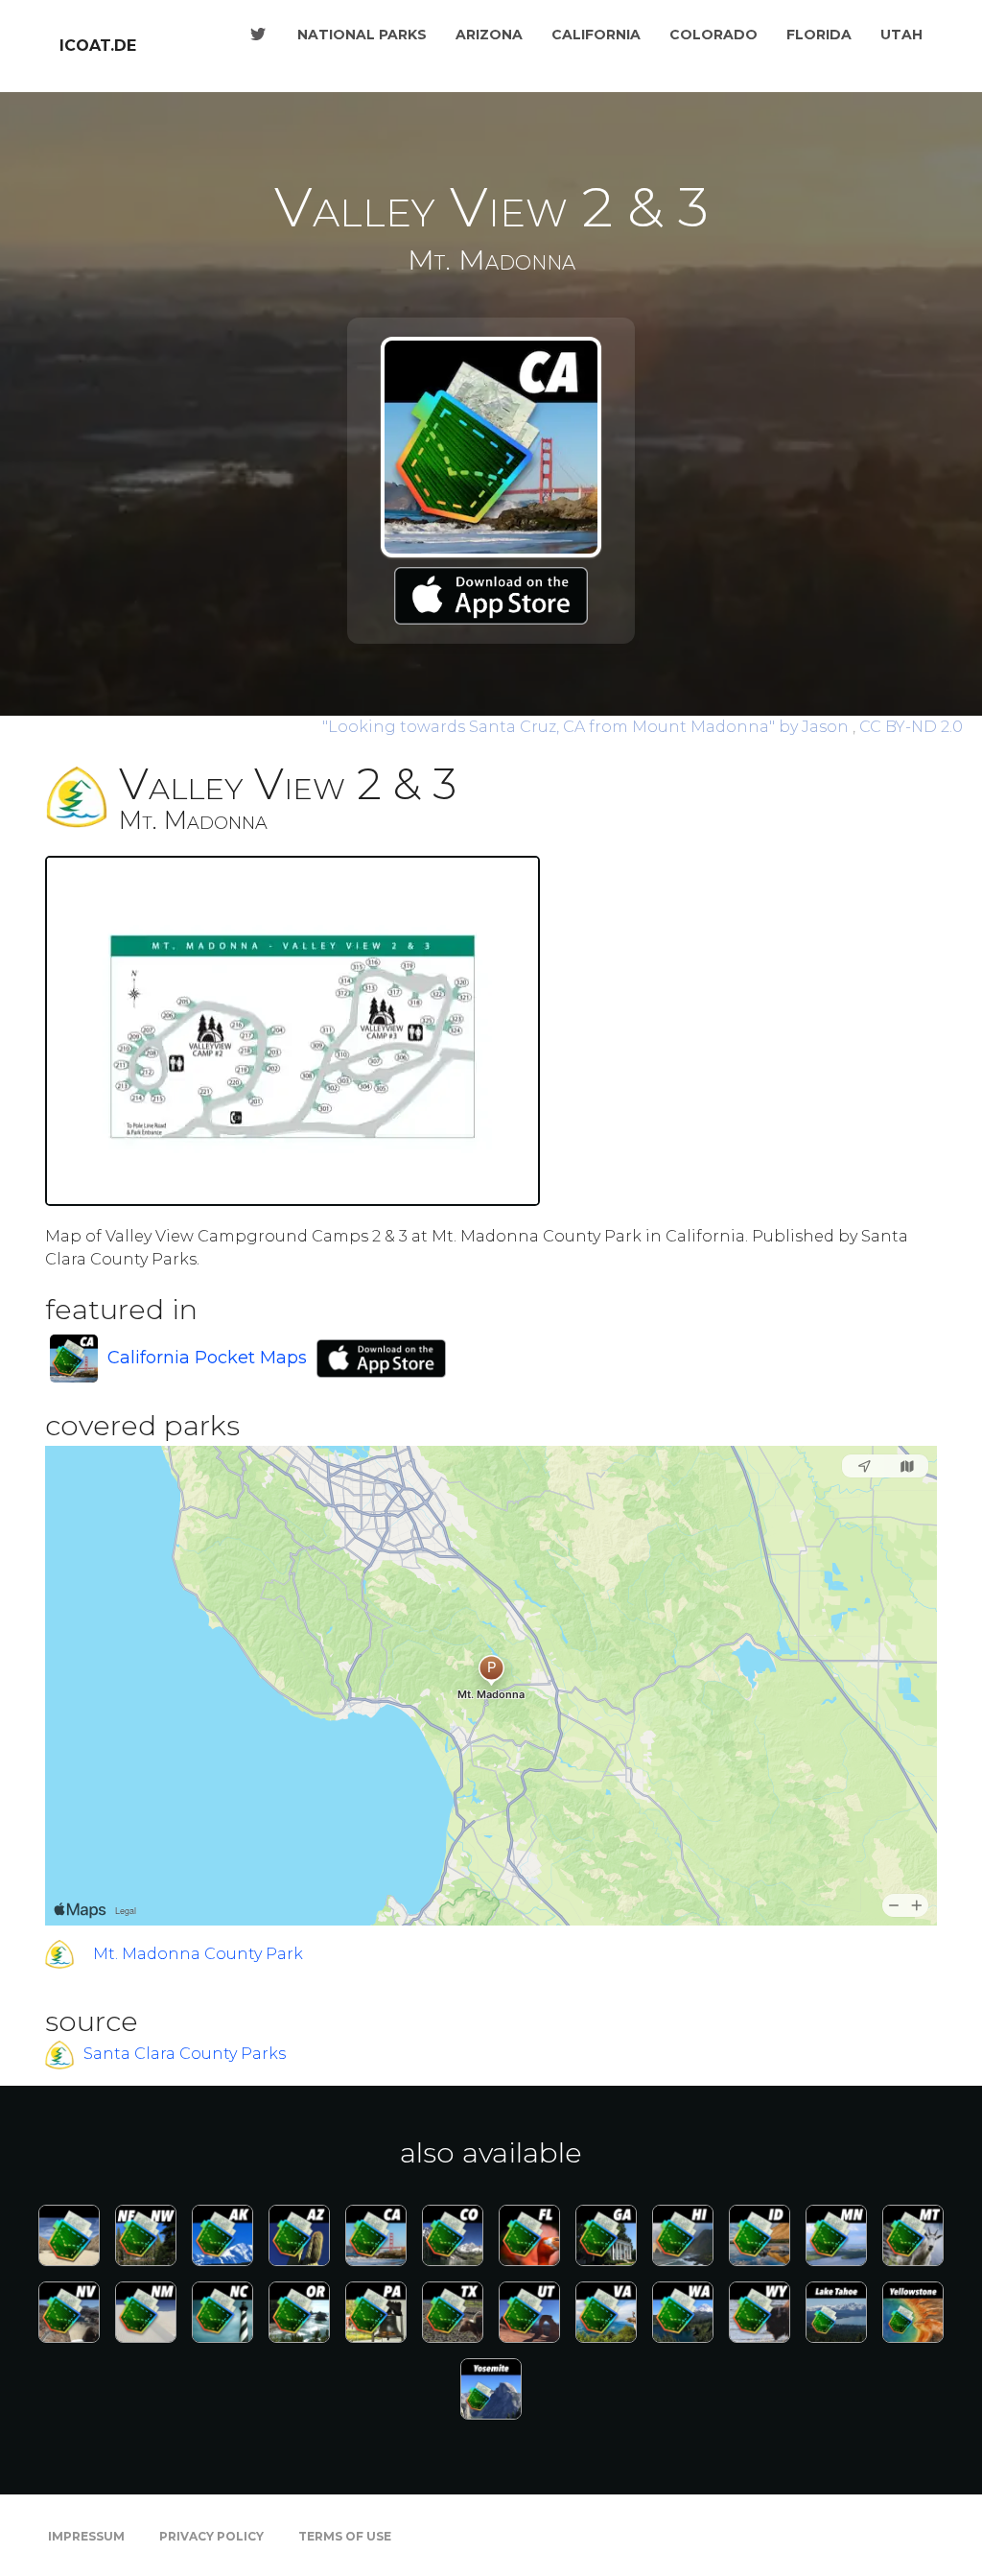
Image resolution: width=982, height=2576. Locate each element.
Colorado (713, 35)
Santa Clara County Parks (185, 2055)
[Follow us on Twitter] (258, 35)
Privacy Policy (211, 2536)
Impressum (86, 2536)
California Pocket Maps (207, 1358)
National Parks (362, 35)
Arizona (489, 35)
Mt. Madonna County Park (198, 1954)
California (596, 35)
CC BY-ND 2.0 (911, 727)
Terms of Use (345, 2536)
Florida (819, 35)
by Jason (587, 727)
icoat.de (98, 46)
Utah (901, 35)
